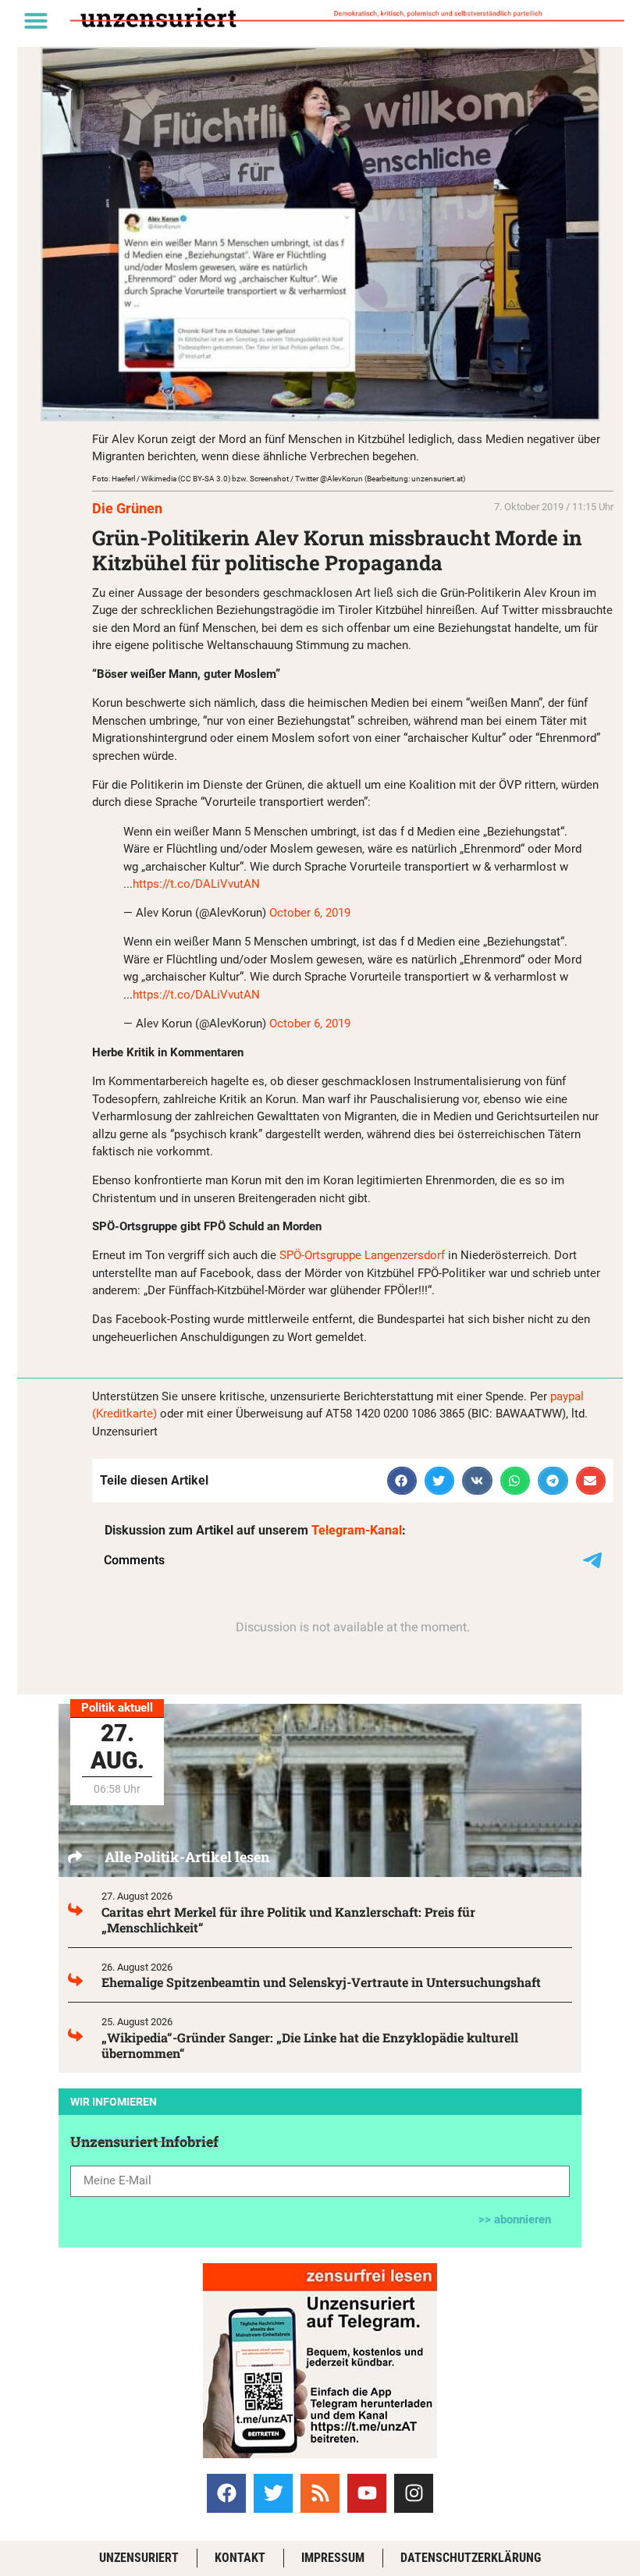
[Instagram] (414, 2493)
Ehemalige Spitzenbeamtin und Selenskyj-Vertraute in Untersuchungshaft (321, 1982)
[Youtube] (367, 2493)
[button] (36, 20)
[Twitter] (273, 2493)
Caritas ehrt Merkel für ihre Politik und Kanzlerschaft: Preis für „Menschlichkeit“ (288, 1920)
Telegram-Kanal (357, 1530)
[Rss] (320, 2493)
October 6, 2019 (310, 913)
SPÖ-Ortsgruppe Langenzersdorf (362, 1255)
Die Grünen (127, 508)
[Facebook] (226, 2493)
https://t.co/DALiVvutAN (196, 884)
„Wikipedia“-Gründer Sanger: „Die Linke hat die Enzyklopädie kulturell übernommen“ (310, 2045)
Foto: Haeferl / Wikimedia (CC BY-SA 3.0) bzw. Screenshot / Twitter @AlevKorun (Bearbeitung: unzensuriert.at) (279, 479)
